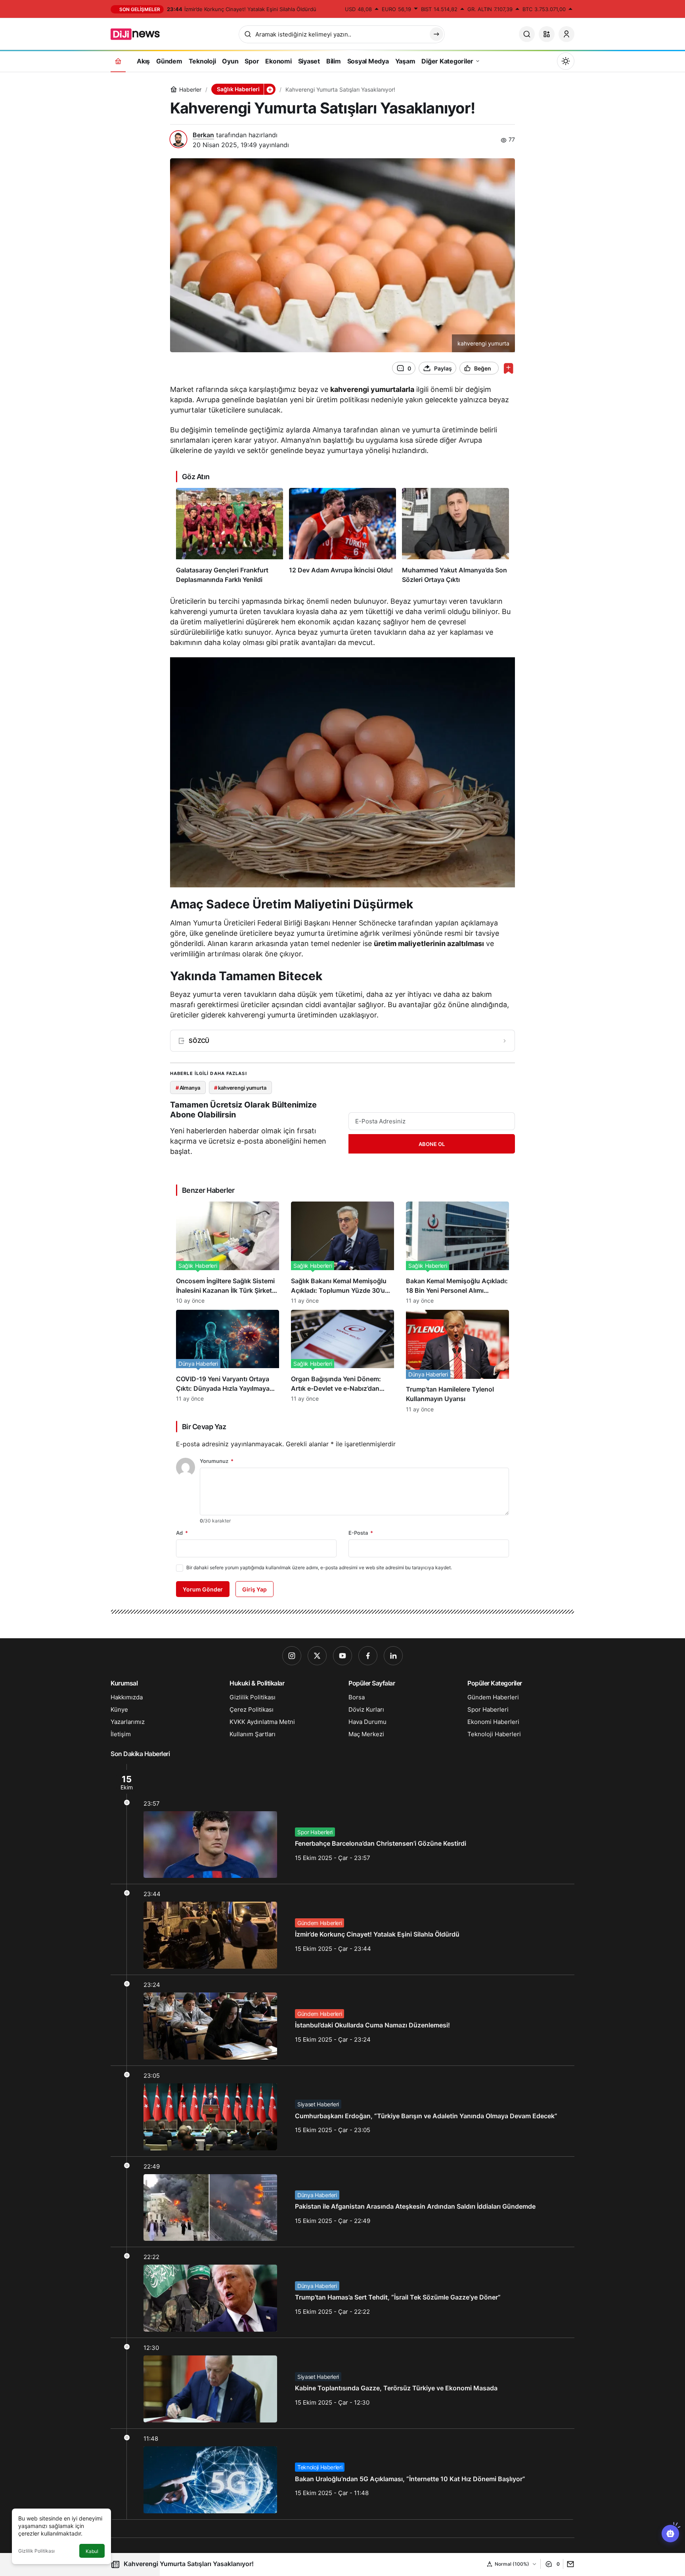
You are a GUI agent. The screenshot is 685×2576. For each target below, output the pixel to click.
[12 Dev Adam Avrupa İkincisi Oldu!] (342, 536)
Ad (182, 1533)
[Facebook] (368, 1656)
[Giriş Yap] (566, 34)
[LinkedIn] (393, 1656)
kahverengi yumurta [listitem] (240, 1088)
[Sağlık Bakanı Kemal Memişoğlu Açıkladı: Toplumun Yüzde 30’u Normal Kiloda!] (342, 1253)
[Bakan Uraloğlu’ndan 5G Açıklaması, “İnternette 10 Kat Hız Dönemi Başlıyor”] (342, 2474)
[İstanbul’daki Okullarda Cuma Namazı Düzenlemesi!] (342, 2020)
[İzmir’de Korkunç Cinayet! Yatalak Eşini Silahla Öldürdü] (342, 1929)
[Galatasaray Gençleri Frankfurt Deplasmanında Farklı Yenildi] (230, 536)
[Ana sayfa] (118, 61)
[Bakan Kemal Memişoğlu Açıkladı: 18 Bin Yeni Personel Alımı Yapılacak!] (457, 1253)
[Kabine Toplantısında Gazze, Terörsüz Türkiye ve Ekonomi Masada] (342, 2383)
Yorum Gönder (203, 1589)
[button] (547, 34)
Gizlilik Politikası (36, 2551)
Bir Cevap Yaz (204, 1427)
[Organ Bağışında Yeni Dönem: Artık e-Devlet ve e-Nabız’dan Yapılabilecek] (342, 1361)
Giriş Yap (254, 1589)
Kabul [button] (92, 2551)
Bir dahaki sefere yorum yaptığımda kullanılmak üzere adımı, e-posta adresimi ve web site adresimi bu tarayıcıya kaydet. (319, 1567)
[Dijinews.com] (140, 33)
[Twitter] (317, 1656)
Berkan (203, 135)
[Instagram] (292, 1656)
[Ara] (527, 34)
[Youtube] (342, 1656)
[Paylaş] (569, 2564)
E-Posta (361, 1533)
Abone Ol (432, 1144)
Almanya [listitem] (188, 1088)
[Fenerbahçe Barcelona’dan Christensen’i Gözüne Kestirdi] (342, 1824)
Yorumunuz (217, 1461)
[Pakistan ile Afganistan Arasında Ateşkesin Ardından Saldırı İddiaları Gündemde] (342, 2202)
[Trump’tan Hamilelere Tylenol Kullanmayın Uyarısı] (457, 1361)
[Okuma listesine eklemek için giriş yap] (508, 368)
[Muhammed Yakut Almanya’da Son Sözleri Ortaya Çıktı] (455, 536)
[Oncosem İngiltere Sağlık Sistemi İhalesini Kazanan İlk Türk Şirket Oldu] (228, 1253)
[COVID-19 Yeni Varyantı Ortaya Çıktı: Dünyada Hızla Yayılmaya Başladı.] (228, 1361)
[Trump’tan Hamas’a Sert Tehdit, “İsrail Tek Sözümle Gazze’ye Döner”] (342, 2292)
